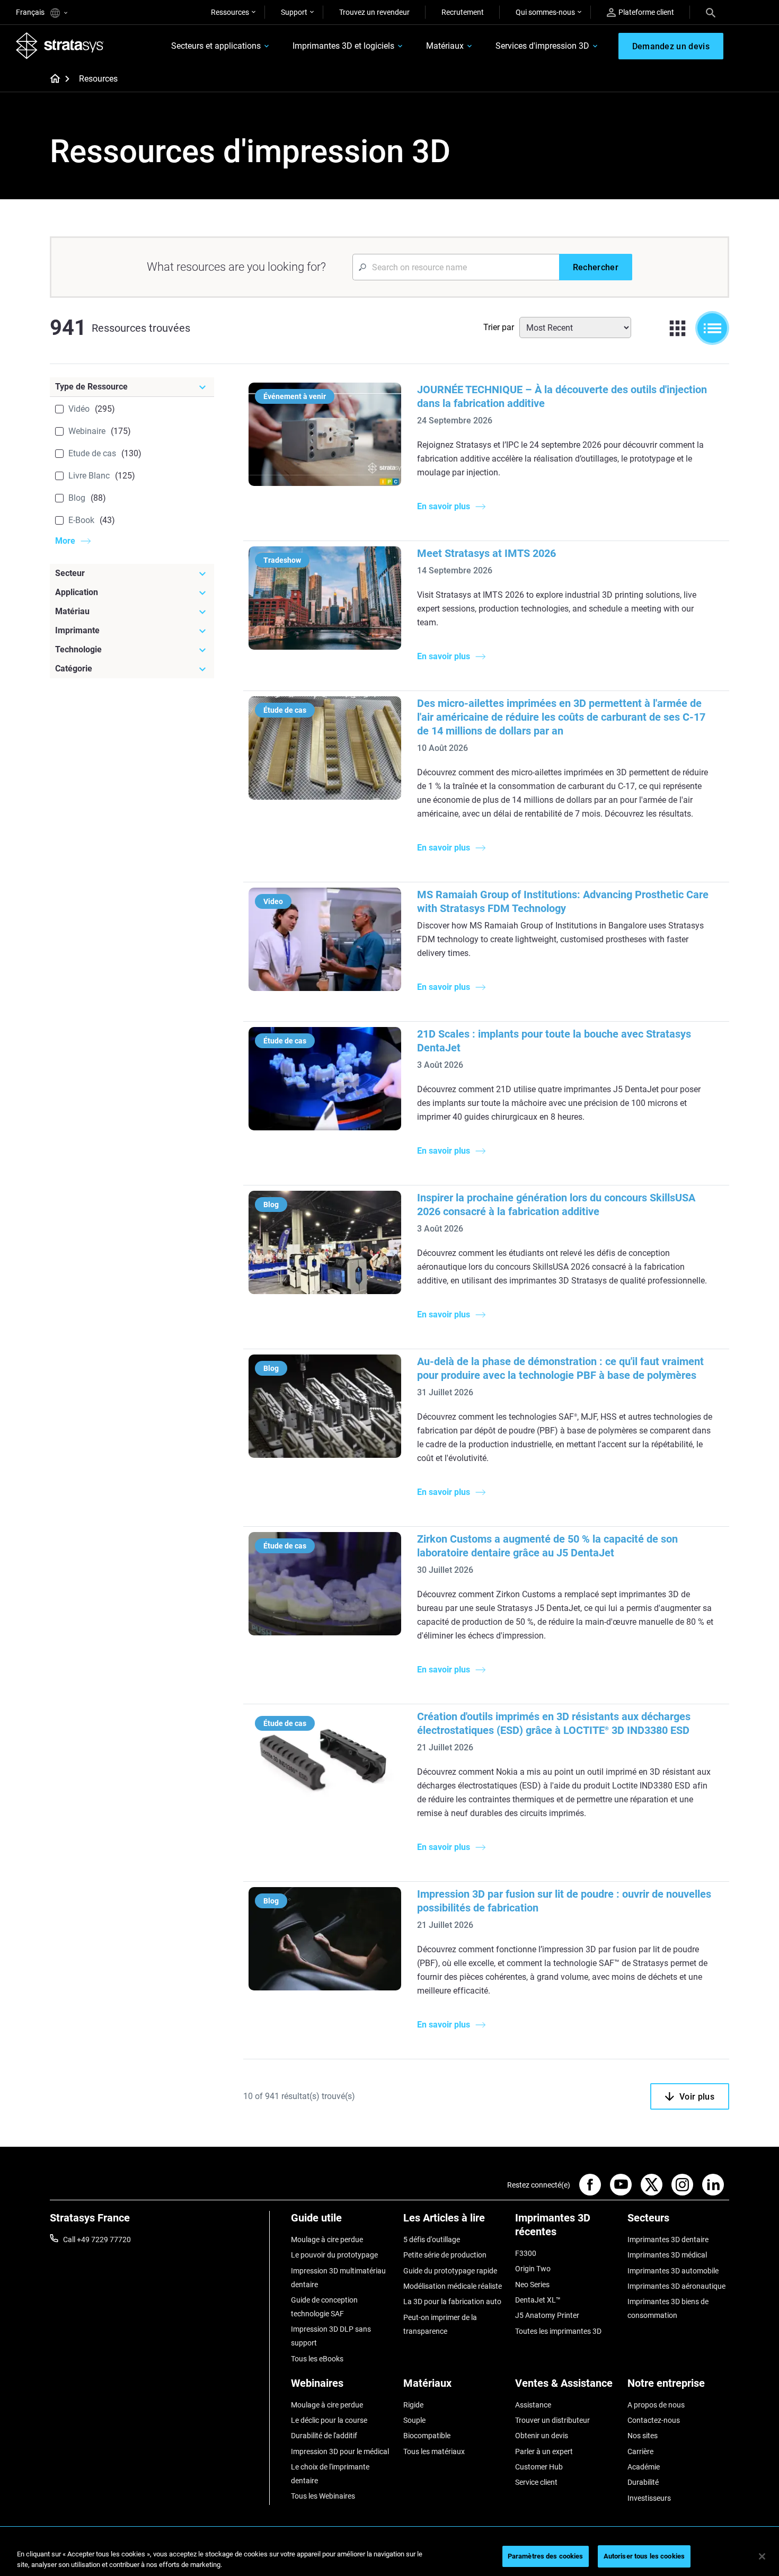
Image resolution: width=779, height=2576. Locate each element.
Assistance (533, 2405)
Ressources (230, 12)
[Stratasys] (60, 46)
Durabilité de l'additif (324, 2436)
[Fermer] (762, 2556)
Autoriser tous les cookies (644, 2556)
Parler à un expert (544, 2451)
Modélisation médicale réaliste (453, 2286)
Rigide (413, 2405)
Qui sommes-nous (545, 12)
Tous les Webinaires (323, 2496)
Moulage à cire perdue (327, 2239)
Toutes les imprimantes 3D (558, 2331)
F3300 (526, 2253)
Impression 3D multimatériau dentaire (338, 2278)
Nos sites (643, 2436)
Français (31, 12)
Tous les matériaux (434, 2451)
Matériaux (445, 46)
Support (294, 12)
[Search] (711, 12)
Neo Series (532, 2285)
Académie (644, 2467)
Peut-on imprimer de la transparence (440, 2324)
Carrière (640, 2451)
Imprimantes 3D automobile (673, 2271)
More (65, 541)
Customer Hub (539, 2467)
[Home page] (52, 79)
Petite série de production (445, 2255)
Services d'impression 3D (542, 46)
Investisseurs (649, 2498)
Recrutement (463, 12)
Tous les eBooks (317, 2359)
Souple (414, 2420)
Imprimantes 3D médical (667, 2255)
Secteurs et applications (216, 46)
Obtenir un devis (542, 2436)
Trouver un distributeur (552, 2420)
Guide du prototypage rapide (450, 2271)
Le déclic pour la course (329, 2420)
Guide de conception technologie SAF (324, 2307)
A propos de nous (656, 2405)
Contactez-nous (654, 2420)
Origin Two (533, 2269)
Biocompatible (427, 2436)
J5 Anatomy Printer (547, 2315)
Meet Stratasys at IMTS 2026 (486, 553)
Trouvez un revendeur (374, 12)
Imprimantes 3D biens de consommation (668, 2308)
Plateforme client (646, 12)
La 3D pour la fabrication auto (452, 2301)
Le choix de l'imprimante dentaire (330, 2474)
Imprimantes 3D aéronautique (676, 2286)
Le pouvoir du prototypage (334, 2255)
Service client (536, 2482)
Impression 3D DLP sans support (331, 2336)
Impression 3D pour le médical (340, 2451)
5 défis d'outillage (432, 2239)
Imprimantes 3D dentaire (668, 2239)
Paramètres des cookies (546, 2556)
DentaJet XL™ (538, 2300)
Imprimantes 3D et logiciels (343, 46)
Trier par (499, 327)
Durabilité (643, 2482)
